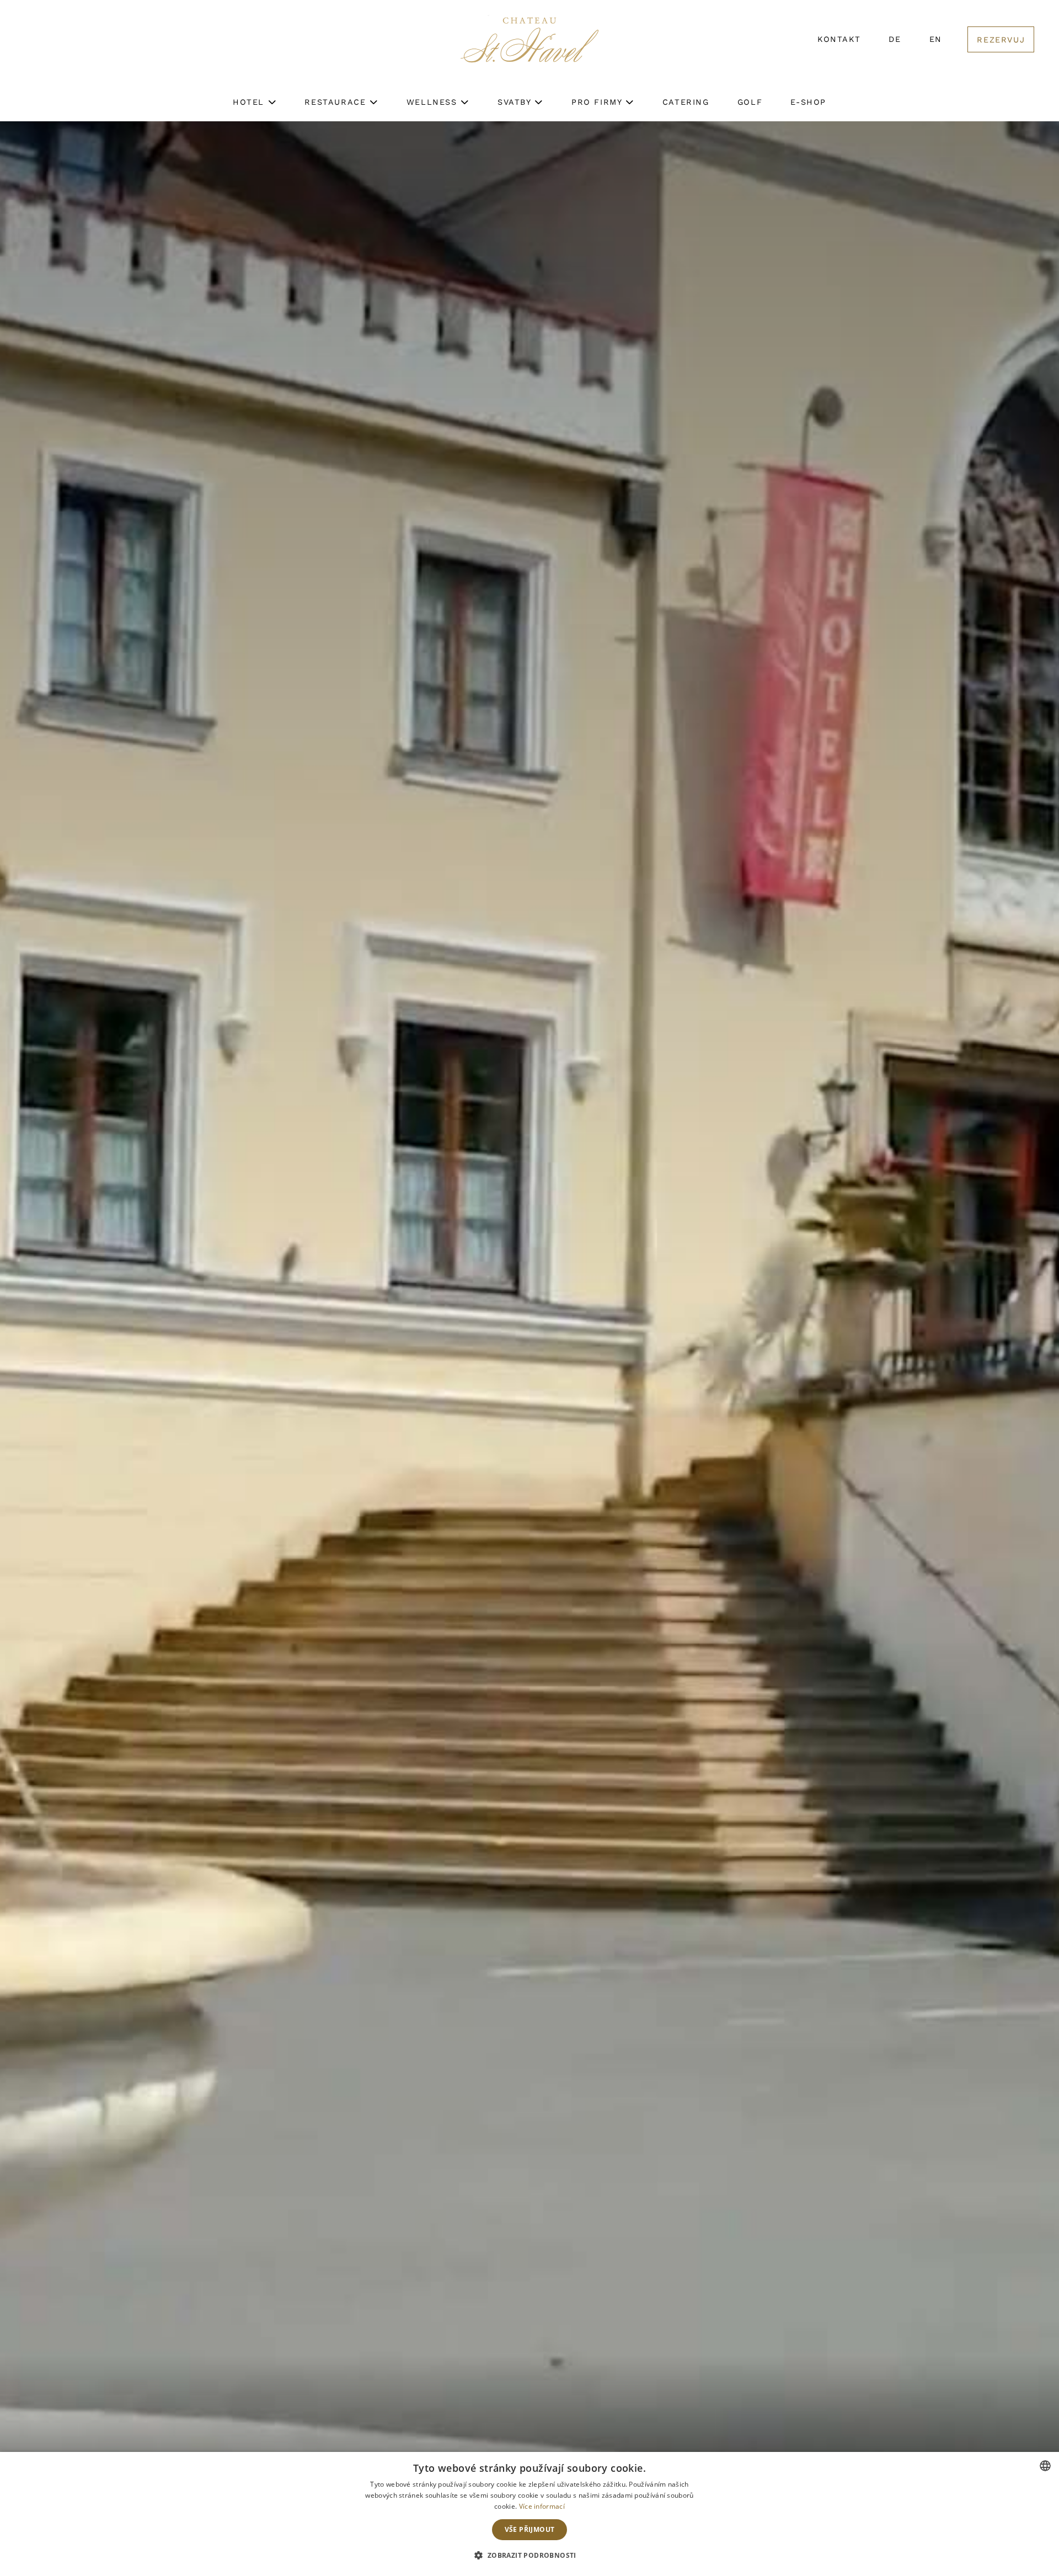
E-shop (808, 102)
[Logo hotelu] (529, 47)
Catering (686, 102)
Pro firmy (598, 102)
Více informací (542, 2506)
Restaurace (337, 102)
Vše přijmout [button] (530, 2529)
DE (895, 39)
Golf (750, 102)
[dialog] (529, 2514)
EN (936, 39)
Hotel (250, 102)
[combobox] (1045, 2466)
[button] (529, 2556)
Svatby (516, 102)
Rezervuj (1001, 40)
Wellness (434, 102)
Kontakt (839, 39)
